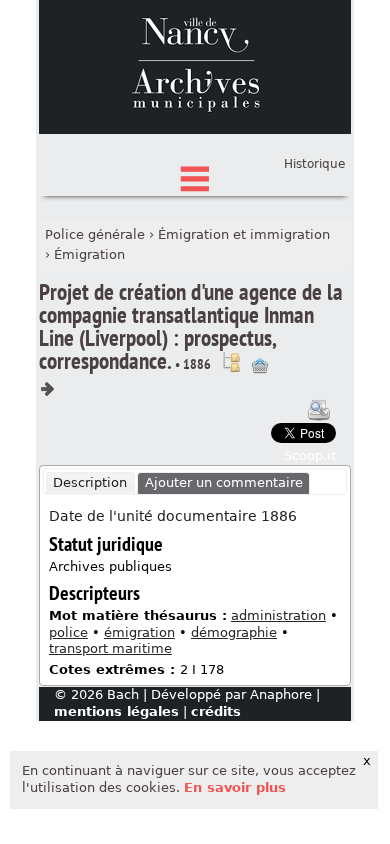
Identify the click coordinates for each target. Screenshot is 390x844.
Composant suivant (47, 389)
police (68, 632)
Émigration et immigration (244, 234)
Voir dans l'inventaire (231, 362)
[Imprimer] (319, 410)
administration (278, 615)
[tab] (90, 484)
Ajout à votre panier (260, 366)
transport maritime (110, 648)
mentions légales (116, 711)
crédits (216, 711)
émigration (139, 632)
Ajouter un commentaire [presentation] (224, 482)
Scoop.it (310, 455)
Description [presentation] (90, 482)
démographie (234, 632)
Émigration (89, 254)
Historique (314, 164)
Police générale (95, 234)
